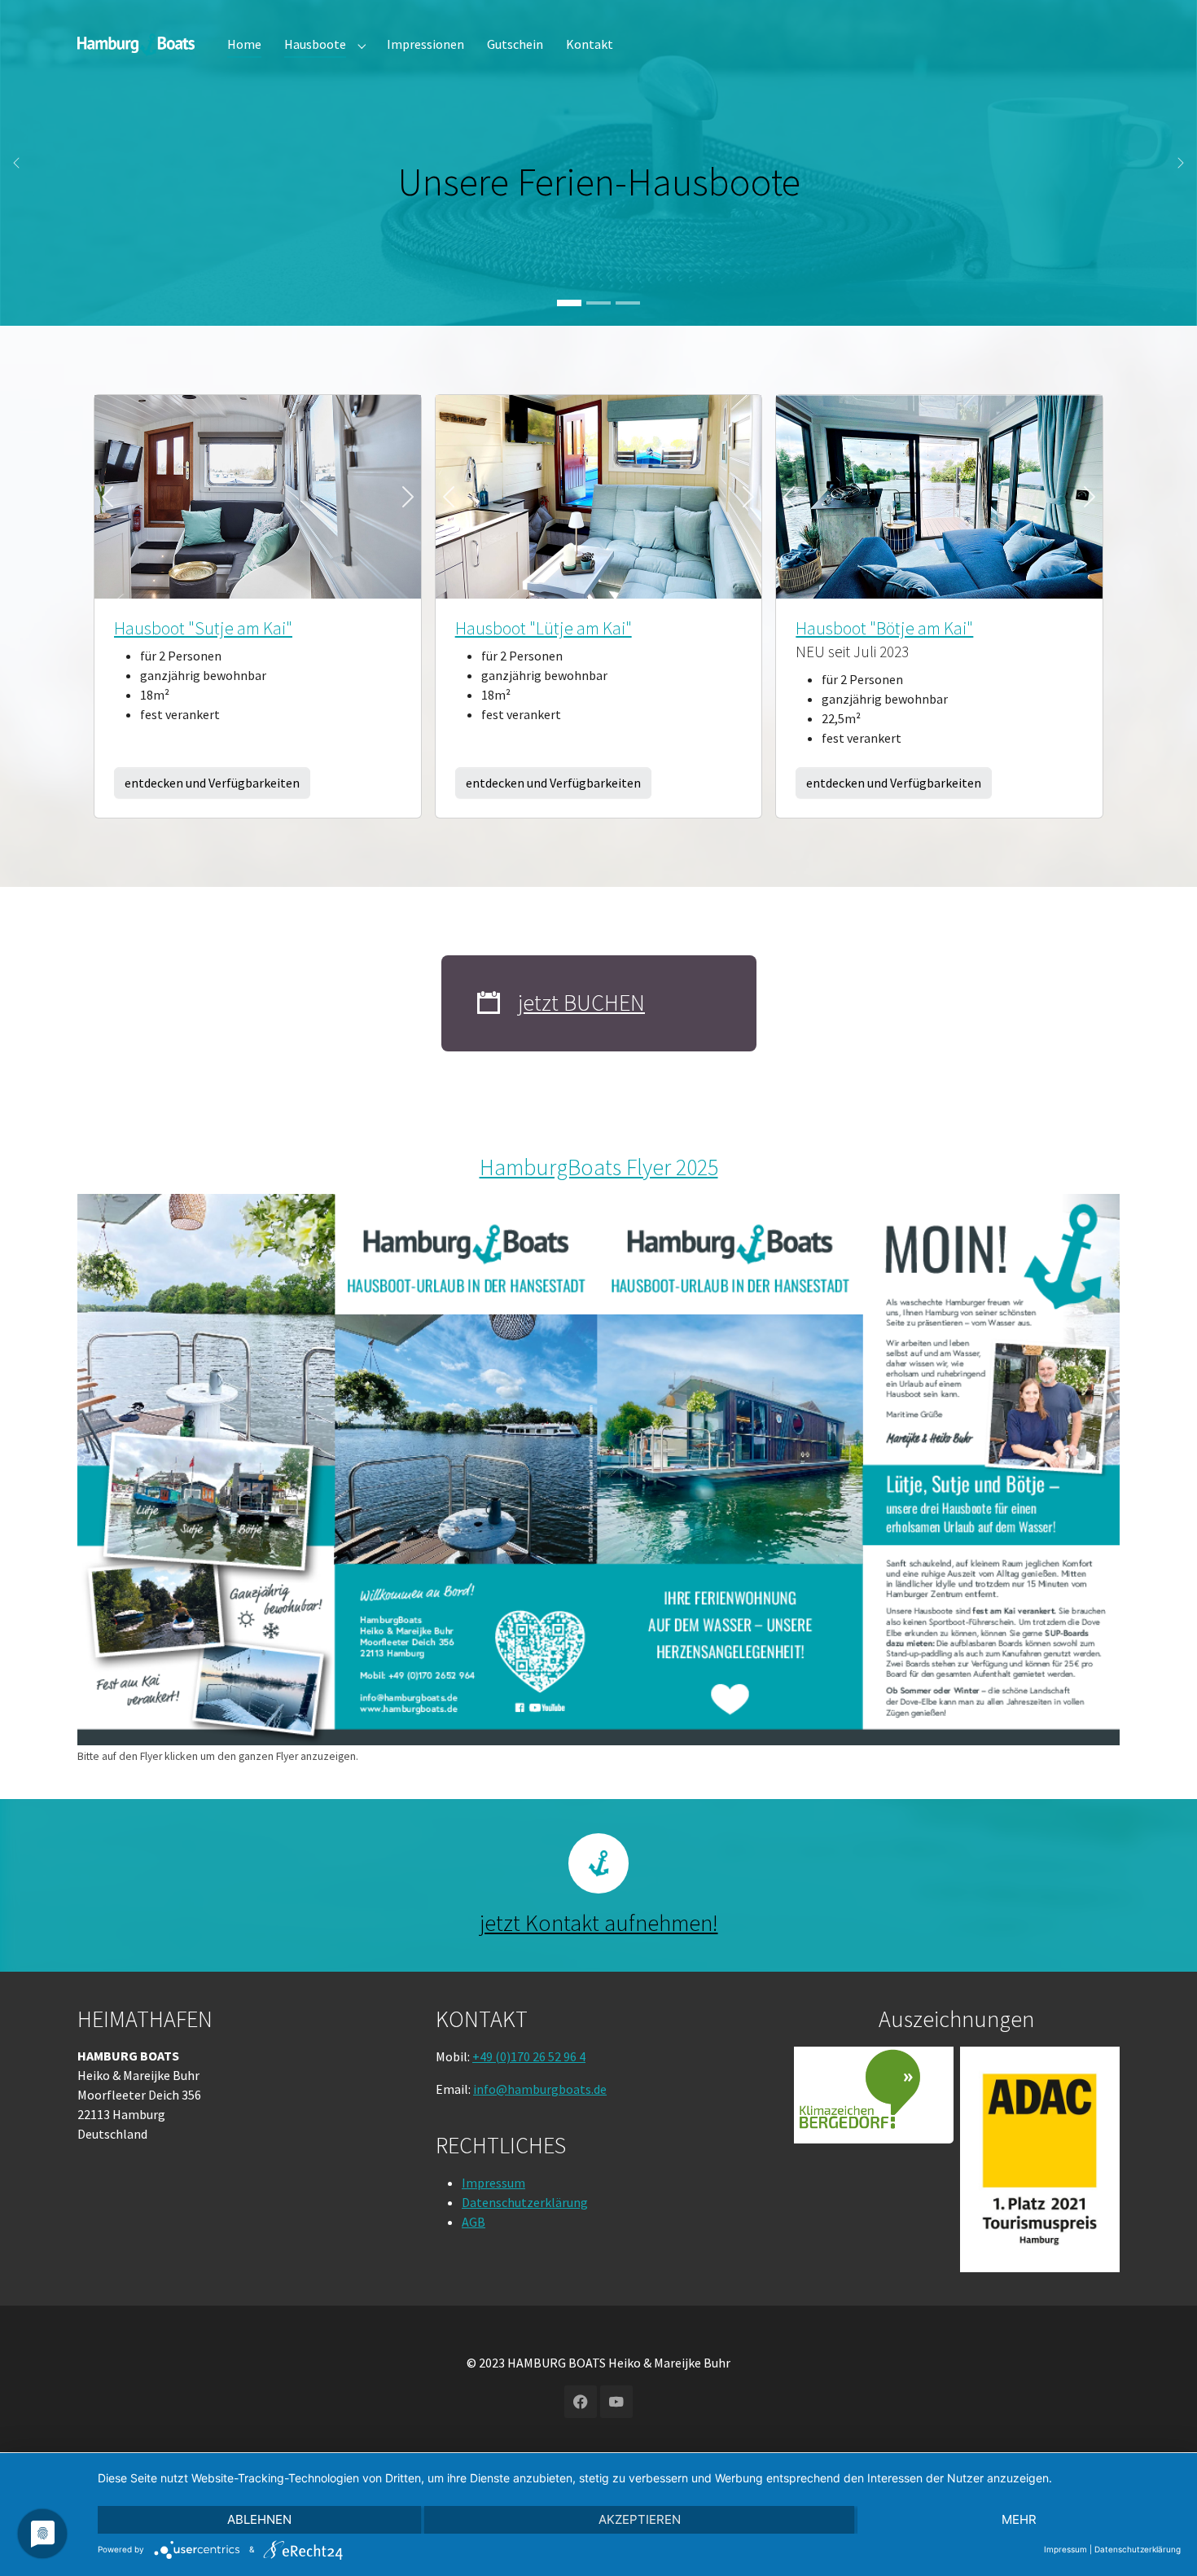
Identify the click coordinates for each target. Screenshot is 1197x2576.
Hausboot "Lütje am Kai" (544, 628)
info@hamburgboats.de (540, 2088)
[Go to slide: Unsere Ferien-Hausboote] (569, 303)
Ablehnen (259, 2519)
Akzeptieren (640, 2519)
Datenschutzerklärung (525, 2202)
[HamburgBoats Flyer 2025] (598, 1470)
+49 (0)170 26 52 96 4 (529, 2056)
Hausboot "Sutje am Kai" (203, 628)
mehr (1019, 2519)
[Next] (397, 497)
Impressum (493, 2183)
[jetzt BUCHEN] (489, 1003)
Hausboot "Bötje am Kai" (884, 628)
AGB (474, 2222)
